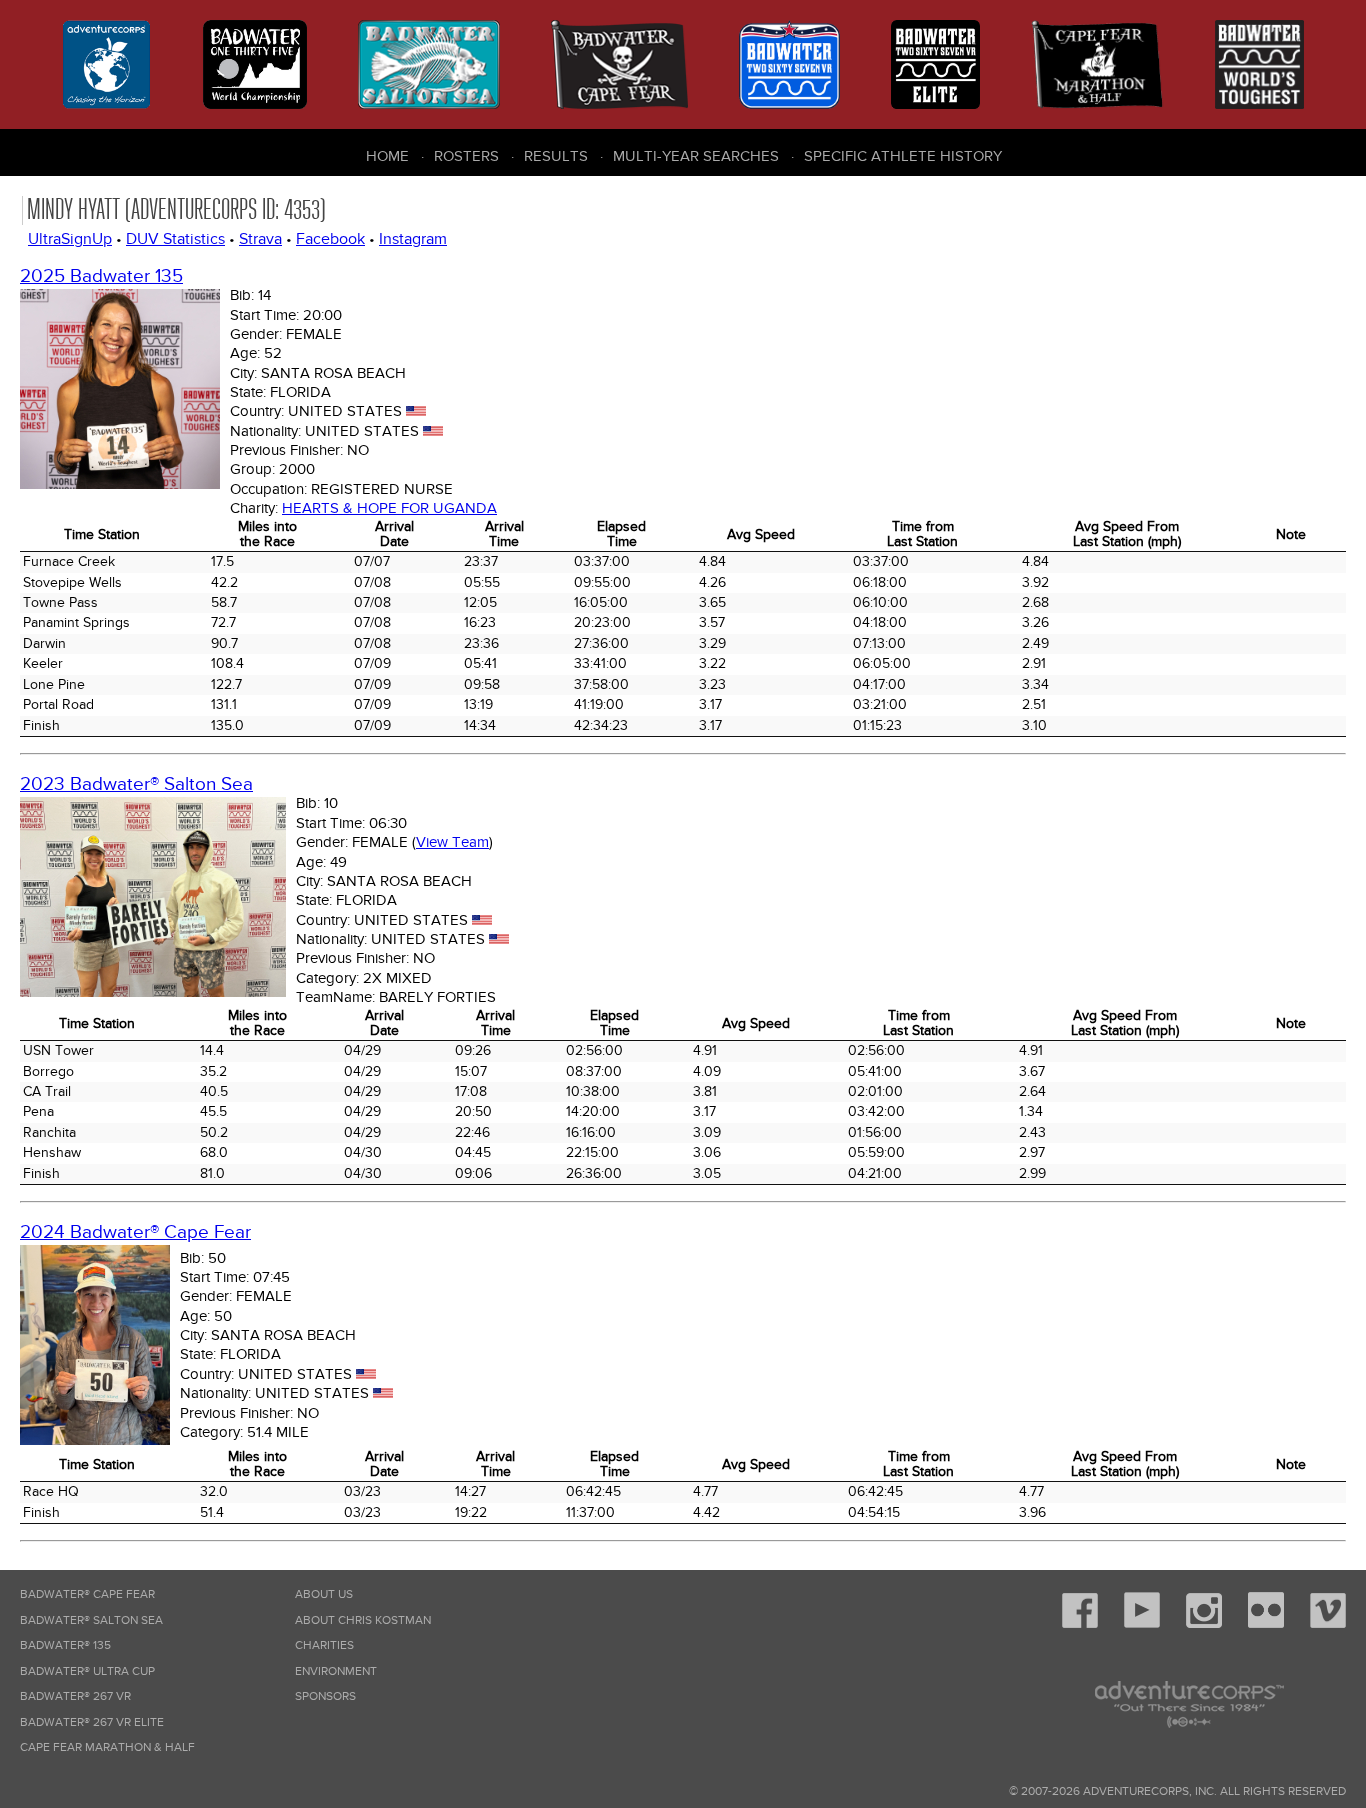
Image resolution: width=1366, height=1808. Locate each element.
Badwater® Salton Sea (91, 1620)
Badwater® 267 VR (75, 1696)
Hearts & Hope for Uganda (389, 508)
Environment (336, 1671)
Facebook (330, 239)
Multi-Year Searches (696, 156)
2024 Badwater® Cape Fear (135, 1232)
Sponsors (325, 1696)
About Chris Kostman (363, 1620)
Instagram (413, 239)
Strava (260, 239)
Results (556, 156)
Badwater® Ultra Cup (87, 1671)
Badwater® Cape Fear (87, 1594)
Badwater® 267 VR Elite (92, 1722)
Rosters (466, 156)
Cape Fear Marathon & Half (107, 1747)
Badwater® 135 (65, 1645)
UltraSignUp (70, 239)
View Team (452, 842)
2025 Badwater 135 (101, 276)
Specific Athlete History (903, 156)
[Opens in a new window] (1080, 1624)
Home (387, 156)
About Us (324, 1594)
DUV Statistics (175, 239)
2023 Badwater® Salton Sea (136, 784)
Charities (324, 1645)
